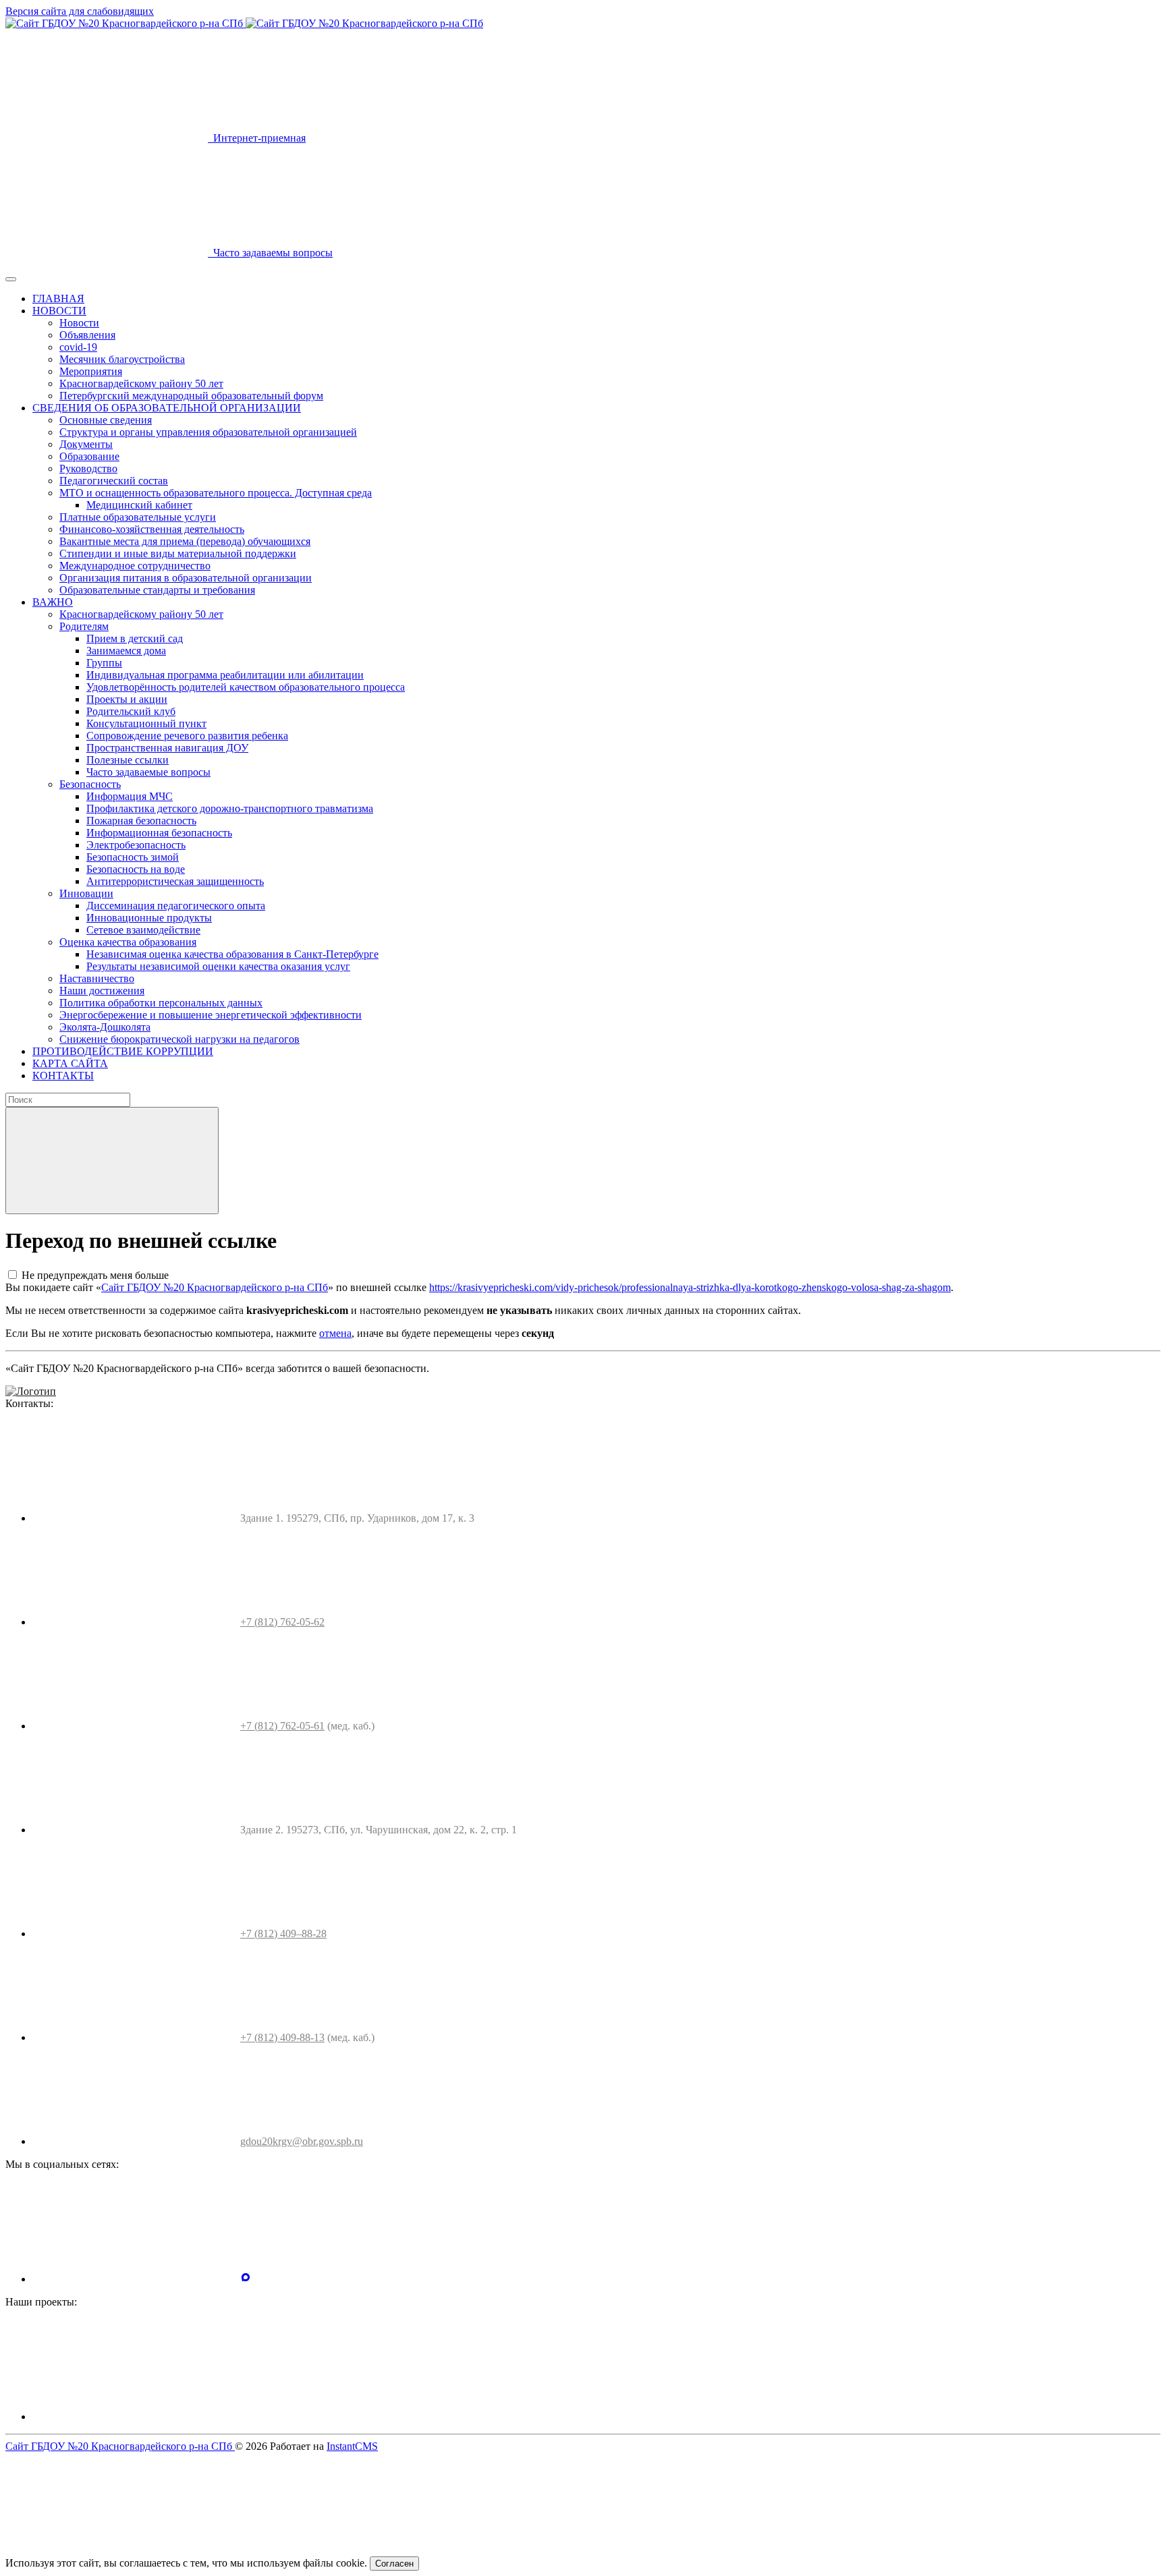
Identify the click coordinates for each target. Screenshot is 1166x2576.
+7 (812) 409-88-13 (282, 2037)
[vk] (134, 2279)
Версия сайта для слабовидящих (80, 11)
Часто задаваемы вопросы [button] (270, 253)
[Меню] (11, 279)
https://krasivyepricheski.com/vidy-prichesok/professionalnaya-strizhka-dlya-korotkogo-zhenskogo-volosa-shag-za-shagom (690, 1287)
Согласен (394, 2564)
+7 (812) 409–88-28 (283, 1934)
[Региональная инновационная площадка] (341, 2416)
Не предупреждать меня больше (95, 1275)
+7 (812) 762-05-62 (282, 1622)
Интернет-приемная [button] (257, 138)
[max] (246, 2279)
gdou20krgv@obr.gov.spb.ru (302, 2141)
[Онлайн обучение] (134, 2416)
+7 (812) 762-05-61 (282, 1726)
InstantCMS (352, 2446)
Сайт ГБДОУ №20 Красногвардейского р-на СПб (215, 1287)
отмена (335, 1333)
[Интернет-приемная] (549, 2416)
